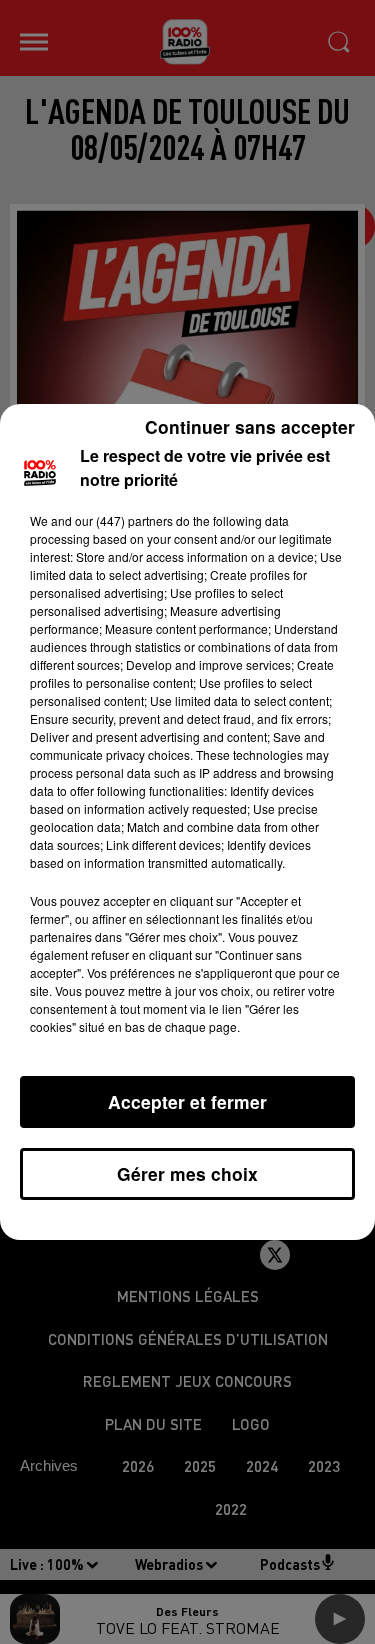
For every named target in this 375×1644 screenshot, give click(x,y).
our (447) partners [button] (124, 520)
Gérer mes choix (187, 1173)
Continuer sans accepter (250, 426)
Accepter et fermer (187, 1101)
